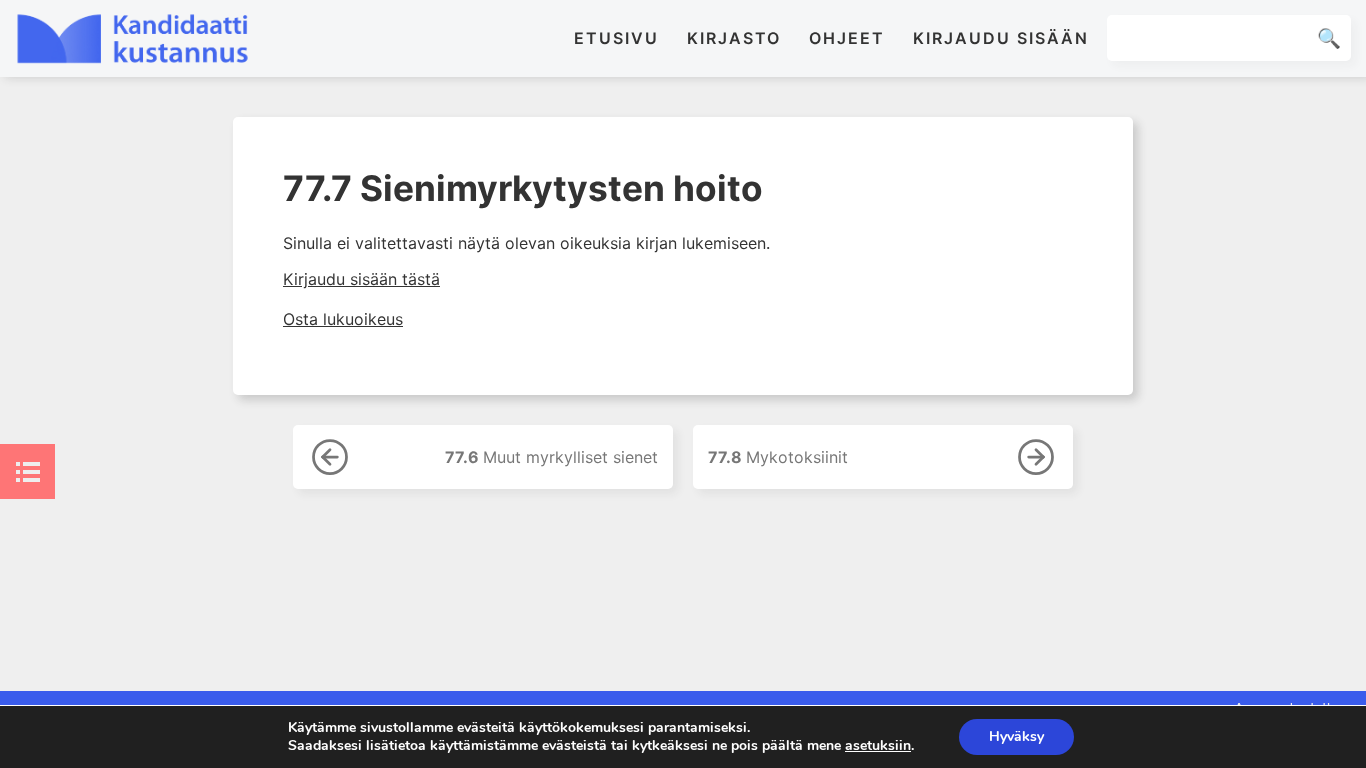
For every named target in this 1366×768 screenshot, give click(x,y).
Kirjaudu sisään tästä (361, 279)
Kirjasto (734, 38)
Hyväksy (1016, 736)
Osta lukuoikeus (343, 319)
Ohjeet (847, 38)
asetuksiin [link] (878, 745)
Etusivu (616, 38)
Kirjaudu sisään (1001, 38)
